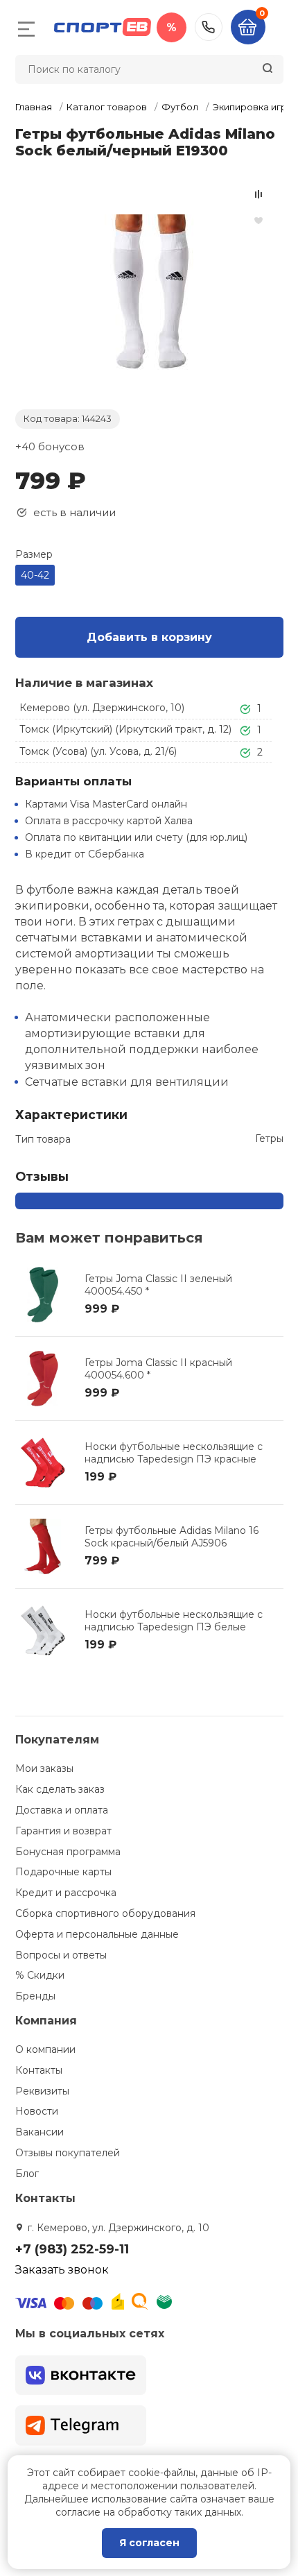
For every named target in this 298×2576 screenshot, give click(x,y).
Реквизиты (42, 2091)
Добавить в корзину (149, 637)
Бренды (35, 1996)
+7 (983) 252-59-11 (209, 27)
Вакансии (40, 2132)
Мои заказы (44, 1768)
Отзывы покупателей (68, 2153)
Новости (37, 2111)
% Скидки (40, 1975)
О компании (45, 2049)
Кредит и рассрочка (66, 1893)
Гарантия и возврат (63, 1831)
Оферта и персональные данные (97, 1934)
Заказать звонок (62, 2270)
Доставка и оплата (62, 1810)
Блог (27, 2174)
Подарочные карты (63, 1872)
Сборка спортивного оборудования (105, 1913)
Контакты (39, 2070)
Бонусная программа (68, 1852)
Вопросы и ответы (61, 1955)
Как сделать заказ (60, 1789)
